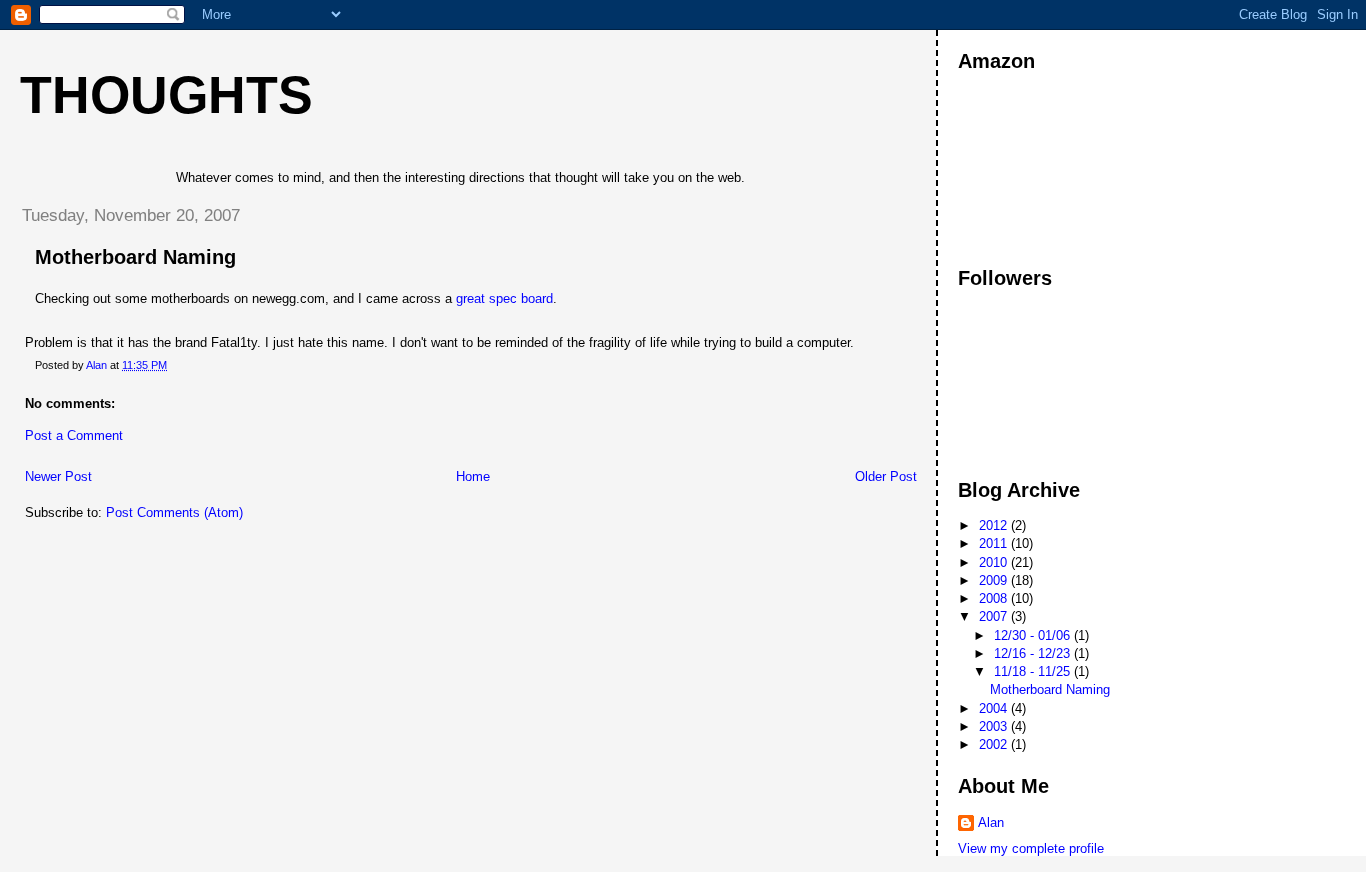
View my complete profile (1031, 848)
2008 (995, 598)
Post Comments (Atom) (174, 512)
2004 (995, 708)
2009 (995, 580)
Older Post (886, 476)
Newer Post (58, 476)
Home (473, 476)
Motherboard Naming (1050, 689)
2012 (995, 525)
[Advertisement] (1048, 168)
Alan (991, 822)
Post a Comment (74, 435)
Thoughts (166, 95)
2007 (995, 616)
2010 (995, 562)
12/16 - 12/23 (1034, 653)
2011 (995, 543)
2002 (995, 744)
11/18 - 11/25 (1034, 671)
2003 (995, 726)
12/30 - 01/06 (1034, 635)
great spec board (504, 298)
